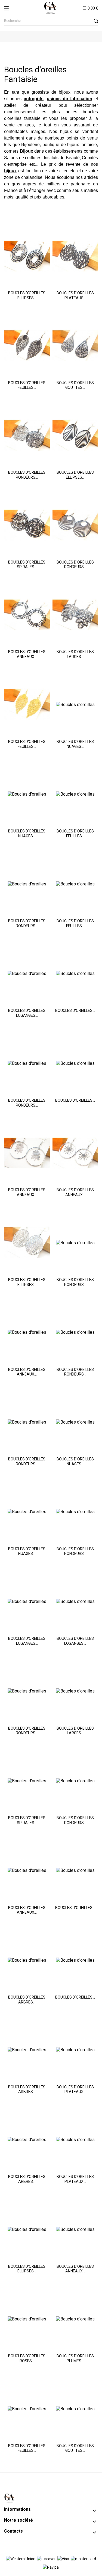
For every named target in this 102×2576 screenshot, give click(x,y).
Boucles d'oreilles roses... (27, 2358)
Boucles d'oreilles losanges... (27, 1013)
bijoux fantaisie (82, 145)
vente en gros (19, 125)
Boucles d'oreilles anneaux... (27, 654)
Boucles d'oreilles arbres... (27, 2000)
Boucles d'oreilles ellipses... (27, 295)
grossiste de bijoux (51, 92)
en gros (12, 184)
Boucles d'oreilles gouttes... (75, 385)
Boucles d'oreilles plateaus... (75, 295)
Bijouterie (30, 145)
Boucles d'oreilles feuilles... (27, 385)
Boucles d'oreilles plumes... (75, 2358)
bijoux (66, 131)
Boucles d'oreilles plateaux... (75, 2089)
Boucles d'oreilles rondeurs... (27, 475)
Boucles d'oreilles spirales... (27, 565)
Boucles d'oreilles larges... (75, 654)
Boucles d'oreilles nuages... (75, 744)
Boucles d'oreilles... (75, 1010)
